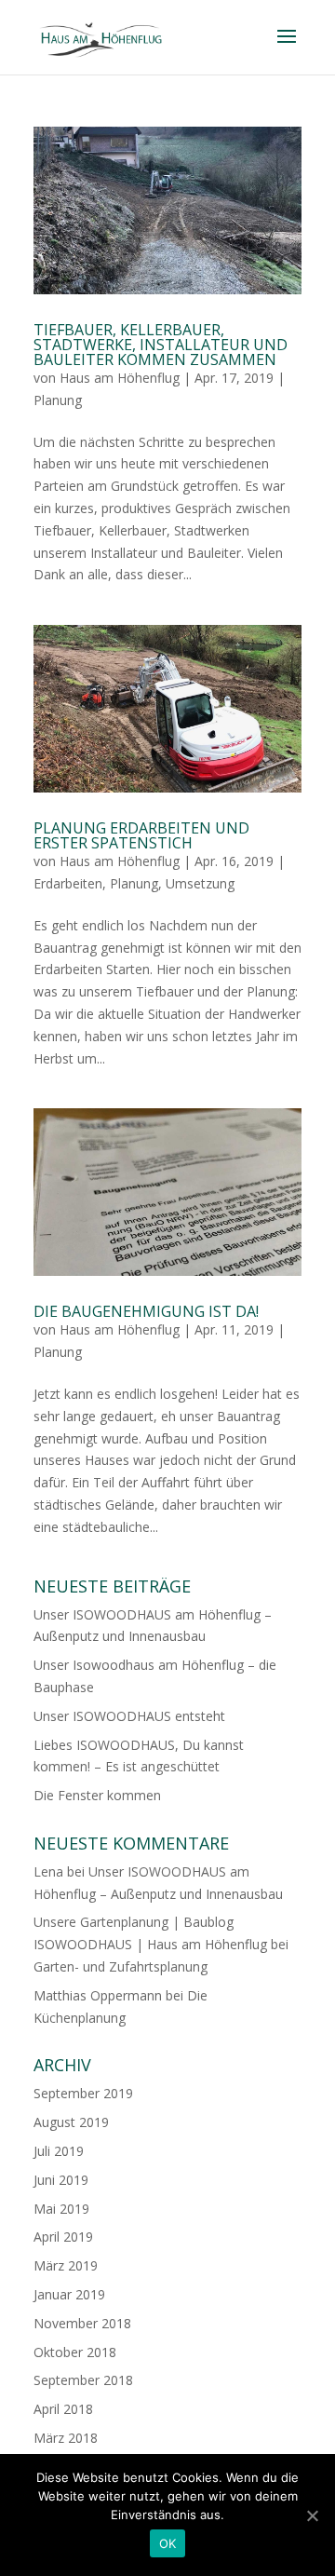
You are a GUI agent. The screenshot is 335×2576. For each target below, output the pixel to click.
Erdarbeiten (68, 883)
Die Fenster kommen (97, 1795)
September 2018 (83, 2380)
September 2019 (83, 2093)
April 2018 (63, 2409)
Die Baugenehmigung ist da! (146, 1311)
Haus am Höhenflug (120, 378)
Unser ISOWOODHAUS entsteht (129, 1716)
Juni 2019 (61, 2180)
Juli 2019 (59, 2151)
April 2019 (63, 2237)
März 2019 (66, 2265)
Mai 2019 (61, 2209)
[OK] (312, 2515)
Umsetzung (200, 883)
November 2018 (82, 2323)
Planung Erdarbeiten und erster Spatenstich (141, 835)
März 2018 (66, 2438)
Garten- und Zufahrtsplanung (121, 1966)
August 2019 (71, 2122)
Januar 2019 (69, 2294)
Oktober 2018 (75, 2352)
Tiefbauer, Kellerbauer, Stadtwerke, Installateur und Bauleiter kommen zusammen (161, 345)
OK (168, 2543)
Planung (58, 400)
